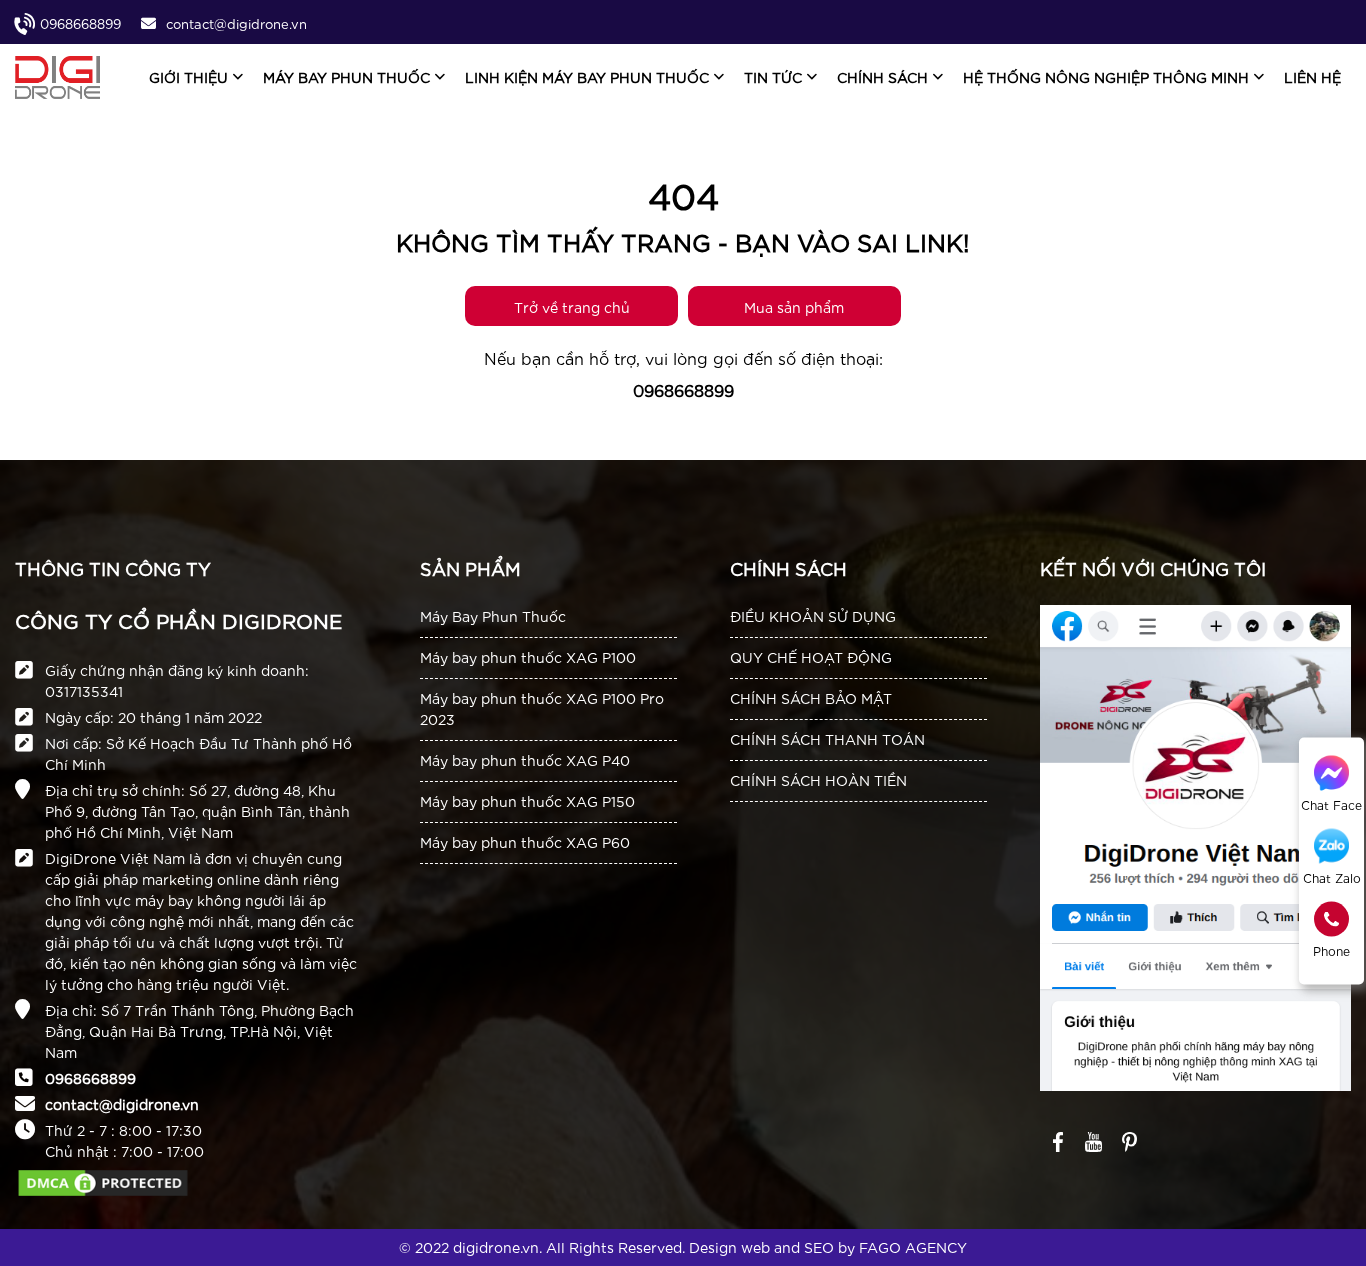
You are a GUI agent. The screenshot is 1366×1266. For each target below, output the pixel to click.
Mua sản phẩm (794, 307)
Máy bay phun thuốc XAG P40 (525, 760)
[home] (57, 77)
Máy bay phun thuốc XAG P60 (525, 842)
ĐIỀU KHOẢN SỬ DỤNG (813, 616)
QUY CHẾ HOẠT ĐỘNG (811, 657)
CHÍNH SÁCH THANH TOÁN (827, 739)
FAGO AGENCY (913, 1247)
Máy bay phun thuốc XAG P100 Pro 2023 (542, 708)
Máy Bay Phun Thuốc (493, 616)
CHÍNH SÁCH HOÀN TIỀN (818, 780)
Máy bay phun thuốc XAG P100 (528, 657)
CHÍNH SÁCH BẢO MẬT (811, 698)
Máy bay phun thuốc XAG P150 (527, 801)
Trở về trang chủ (572, 307)
